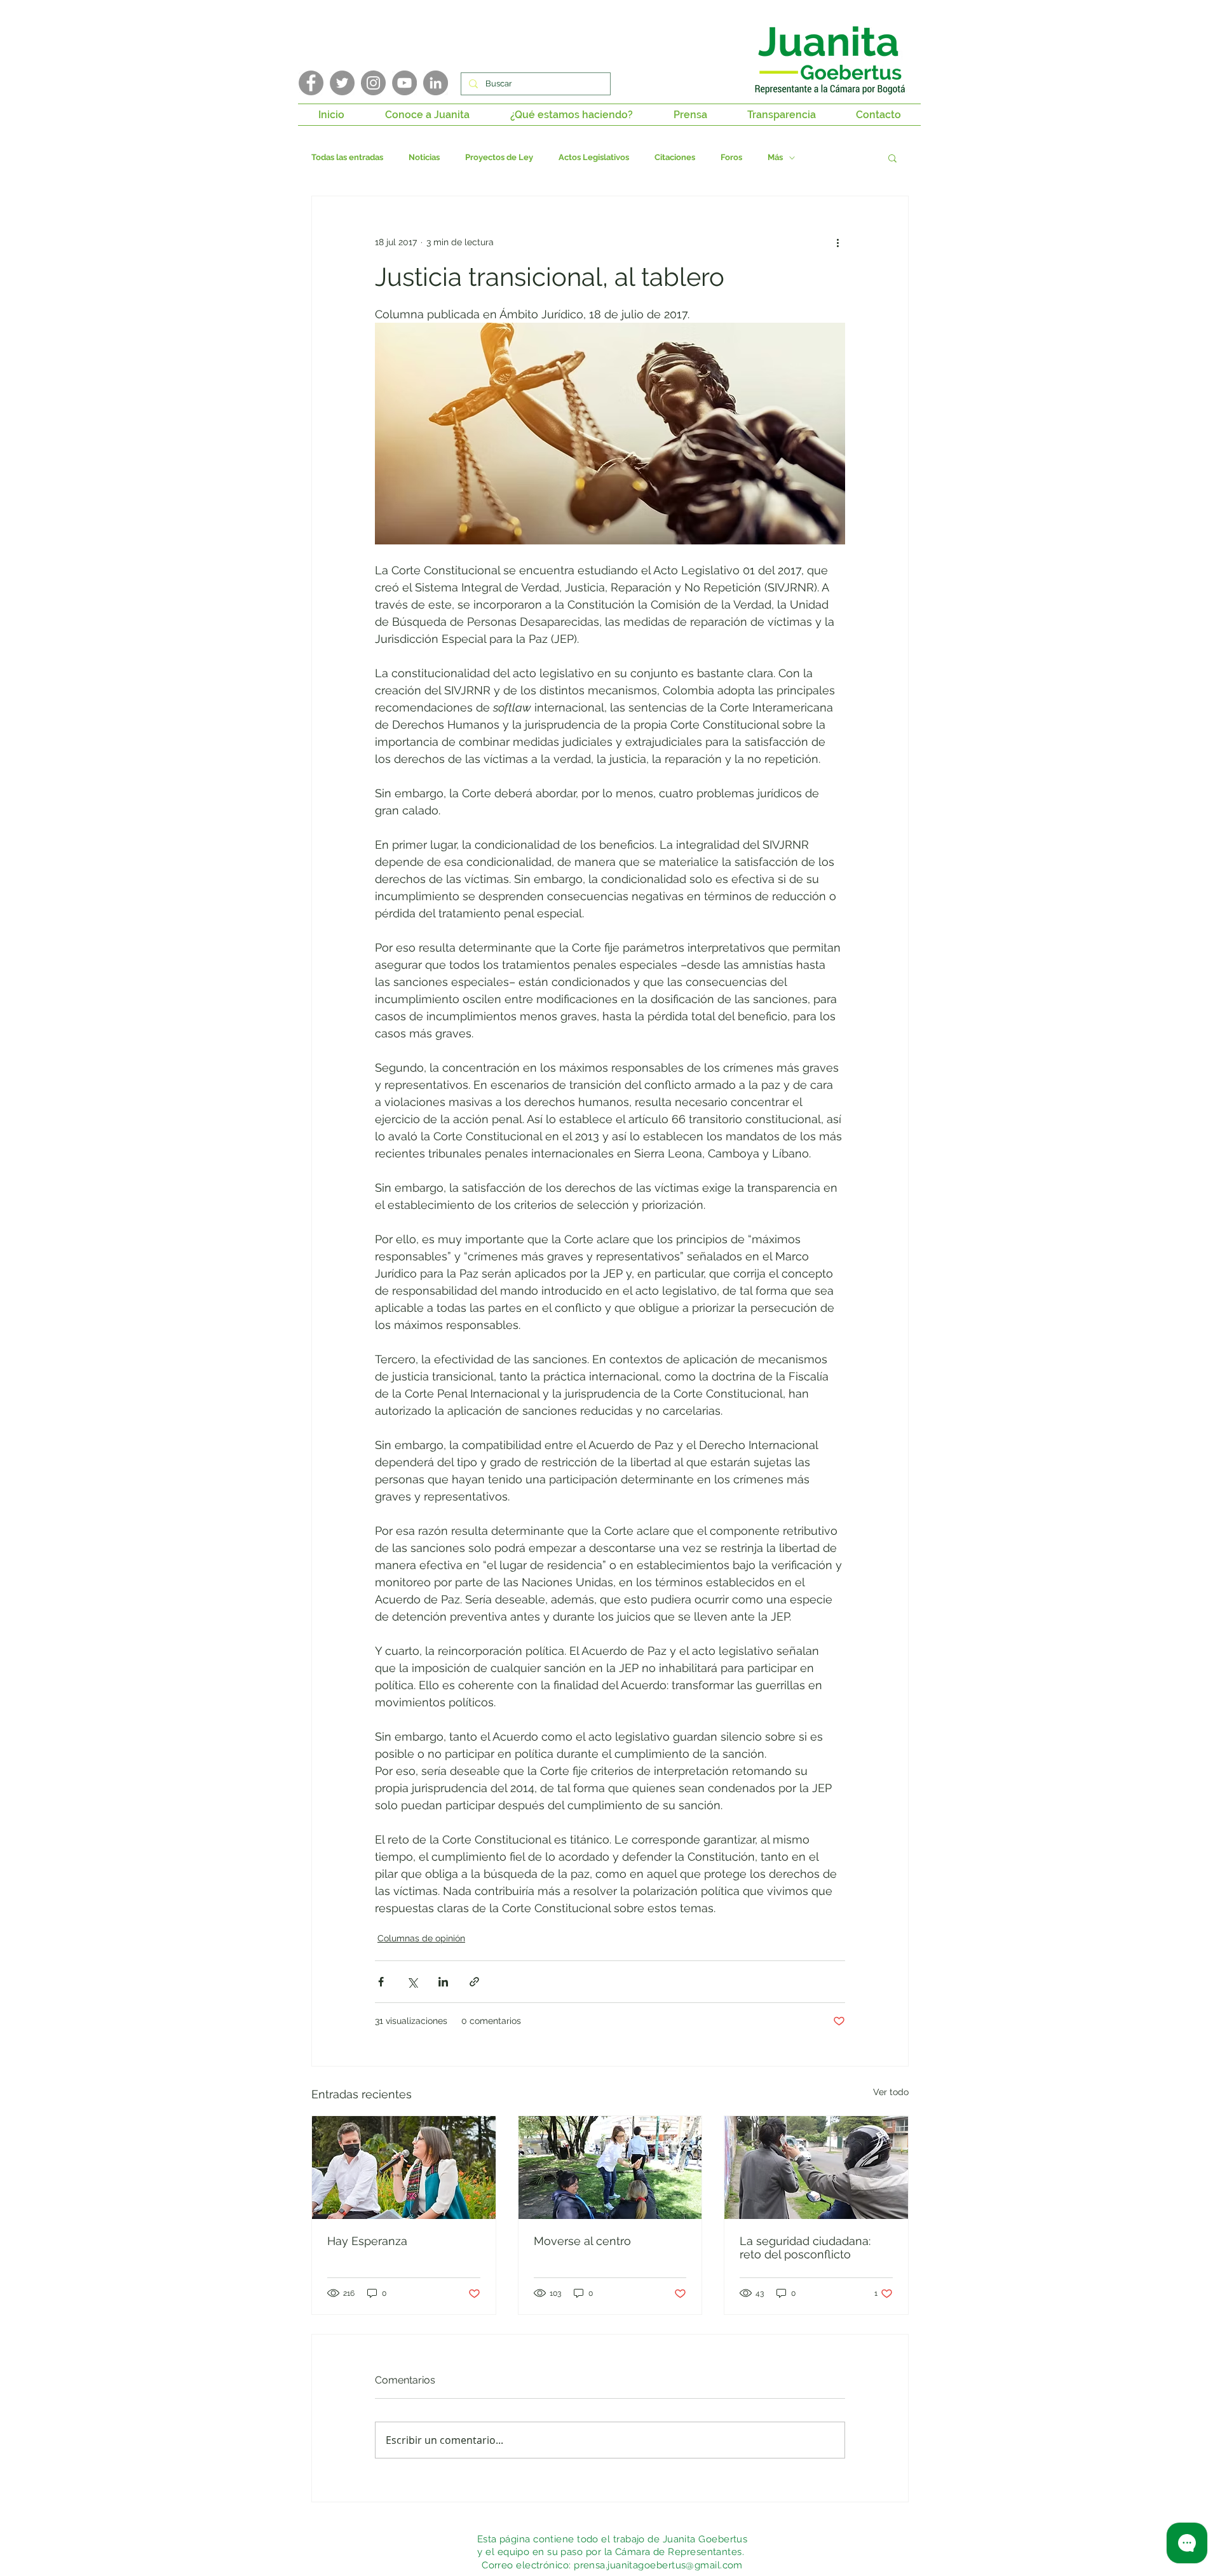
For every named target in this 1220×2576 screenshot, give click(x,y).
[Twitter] (342, 83)
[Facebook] (311, 83)
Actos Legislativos (594, 157)
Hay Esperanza (367, 2241)
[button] (427, 115)
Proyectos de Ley (499, 157)
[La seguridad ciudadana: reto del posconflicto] (816, 2168)
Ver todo (891, 2092)
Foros (731, 157)
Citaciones (675, 157)
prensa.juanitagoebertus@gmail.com (658, 2565)
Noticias (424, 157)
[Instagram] (373, 83)
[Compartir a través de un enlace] (474, 1982)
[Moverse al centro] (610, 2168)
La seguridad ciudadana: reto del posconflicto (805, 2248)
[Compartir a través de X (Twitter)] (412, 1982)
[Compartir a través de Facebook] (381, 1982)
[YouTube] (404, 83)
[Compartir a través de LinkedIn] (443, 1982)
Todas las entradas (347, 157)
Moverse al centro (582, 2241)
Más (775, 157)
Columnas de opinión (421, 1938)
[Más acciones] (837, 242)
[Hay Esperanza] (404, 2168)
